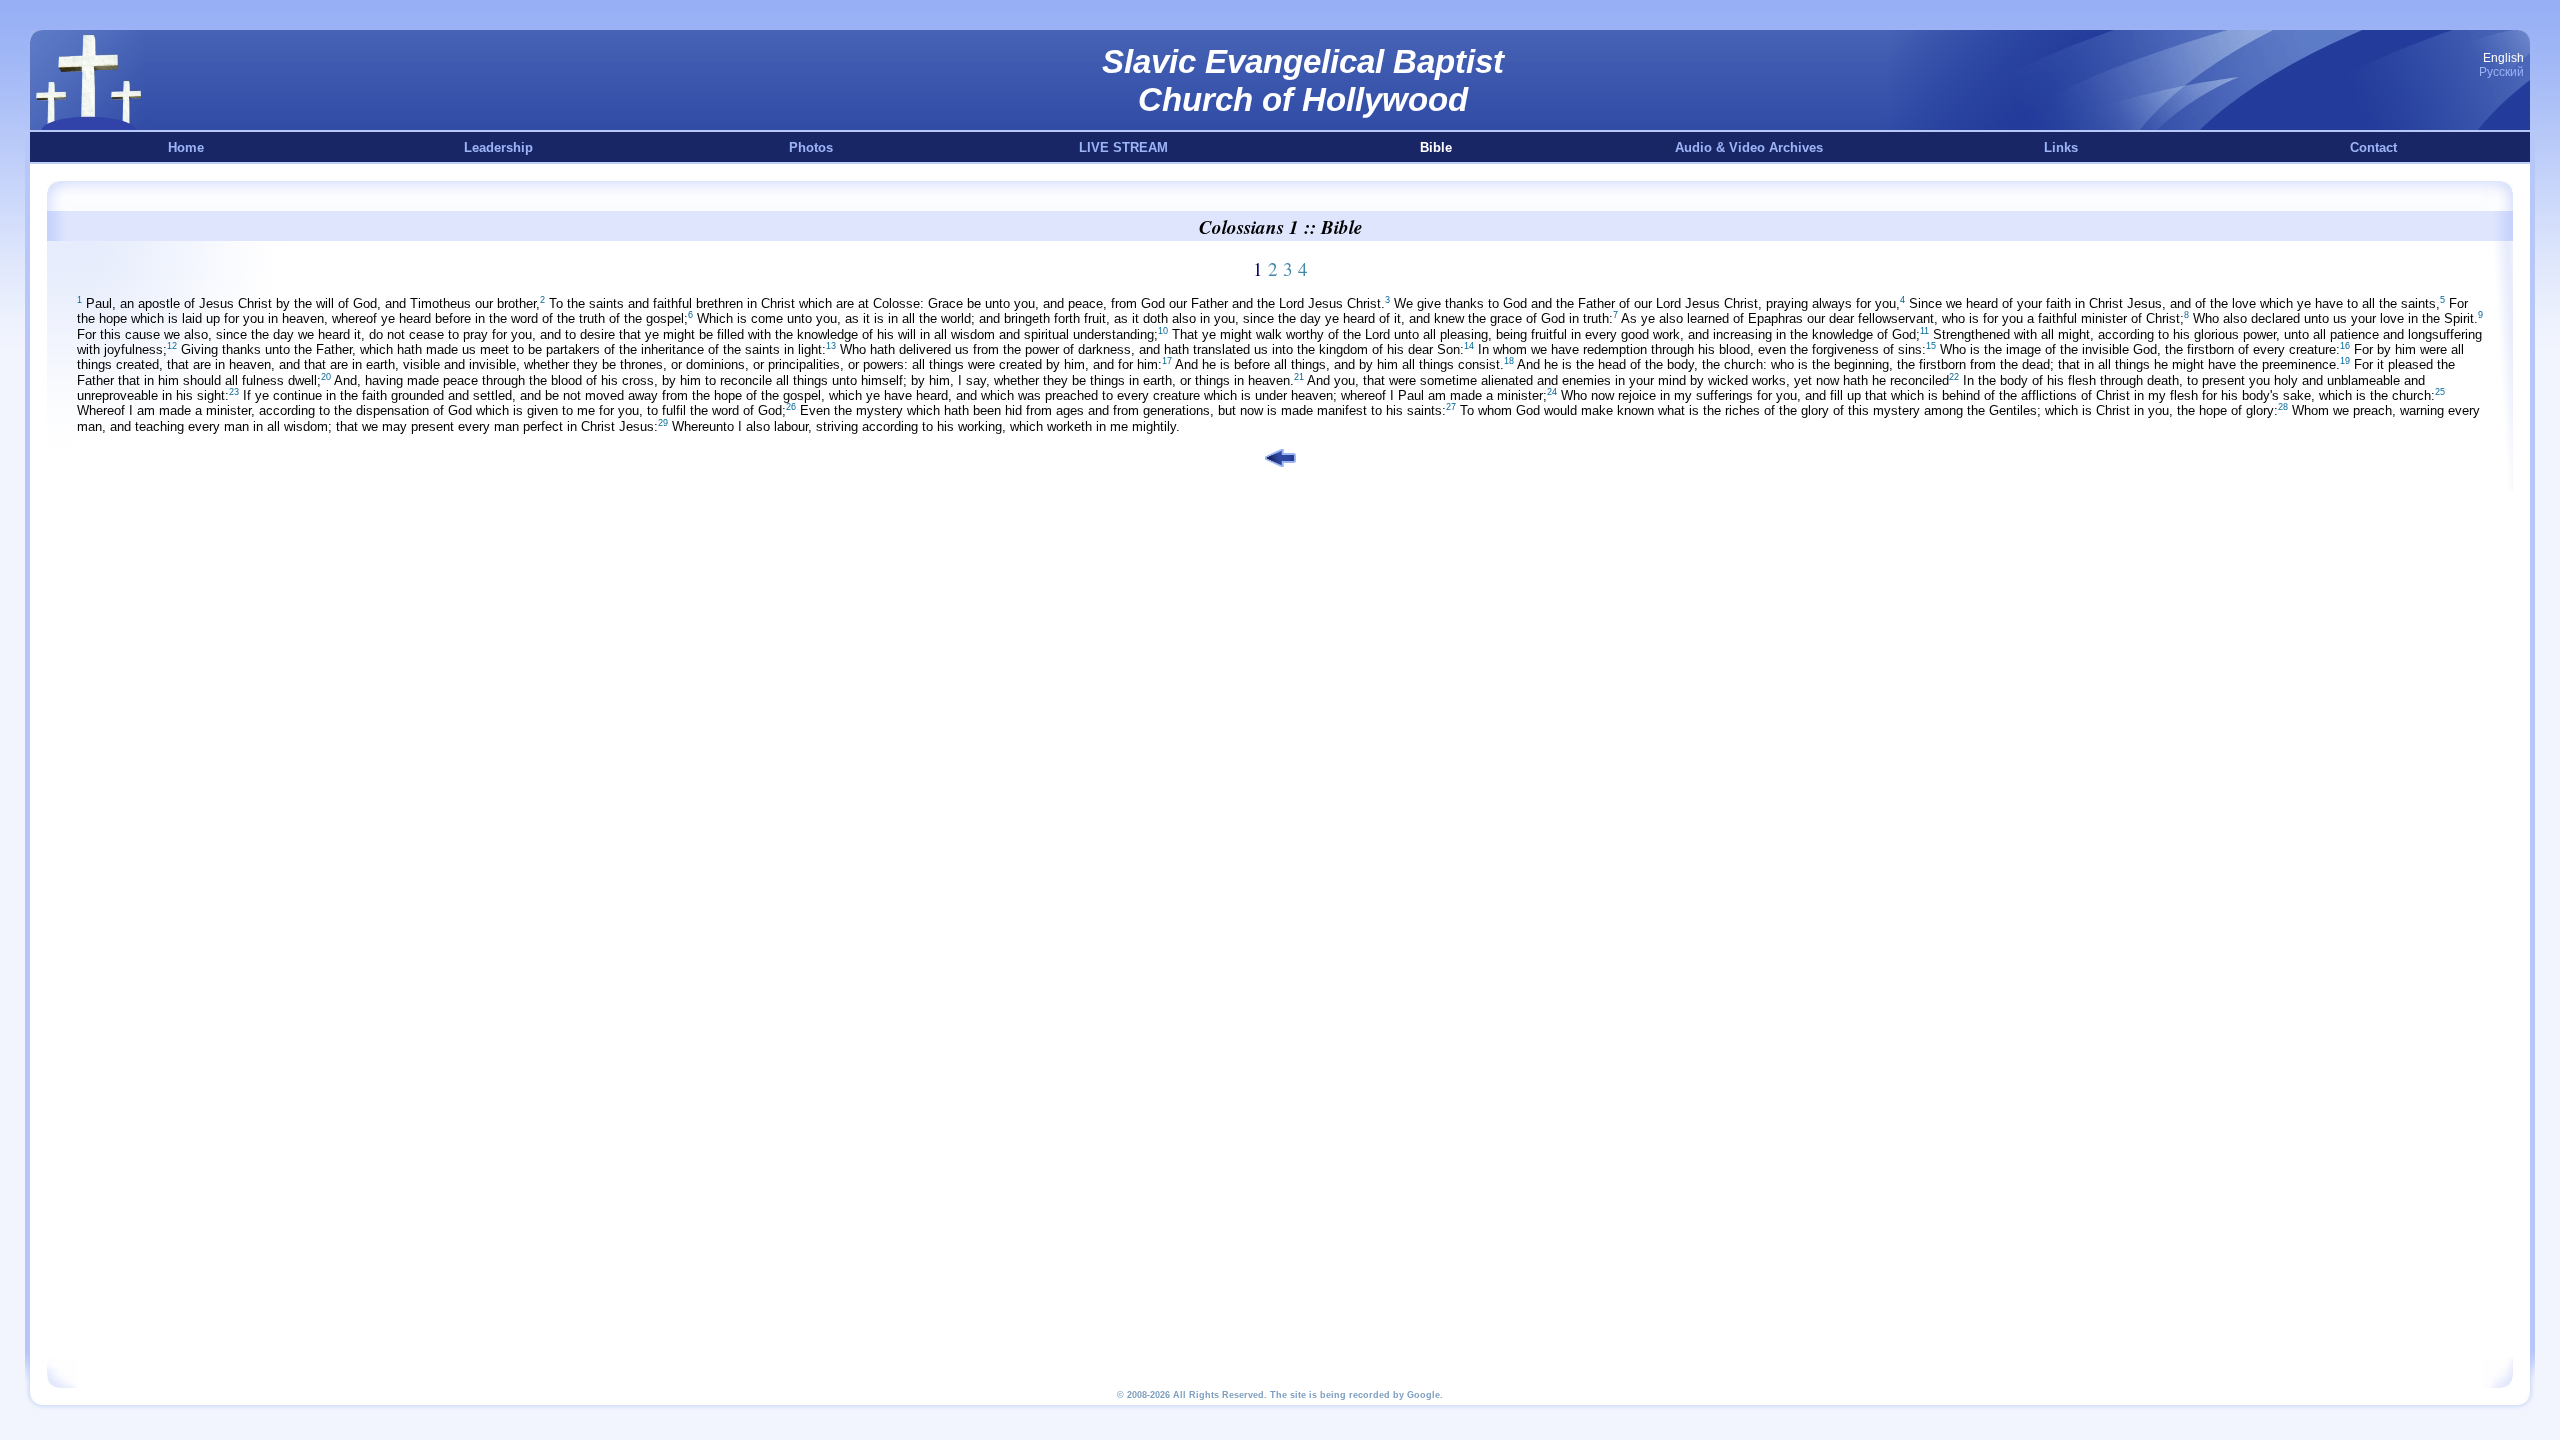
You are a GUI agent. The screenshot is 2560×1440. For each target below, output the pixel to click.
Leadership (498, 147)
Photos (811, 147)
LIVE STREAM (1123, 147)
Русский (2501, 72)
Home (186, 147)
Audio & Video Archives (1749, 147)
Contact (2373, 147)
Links (2061, 147)
